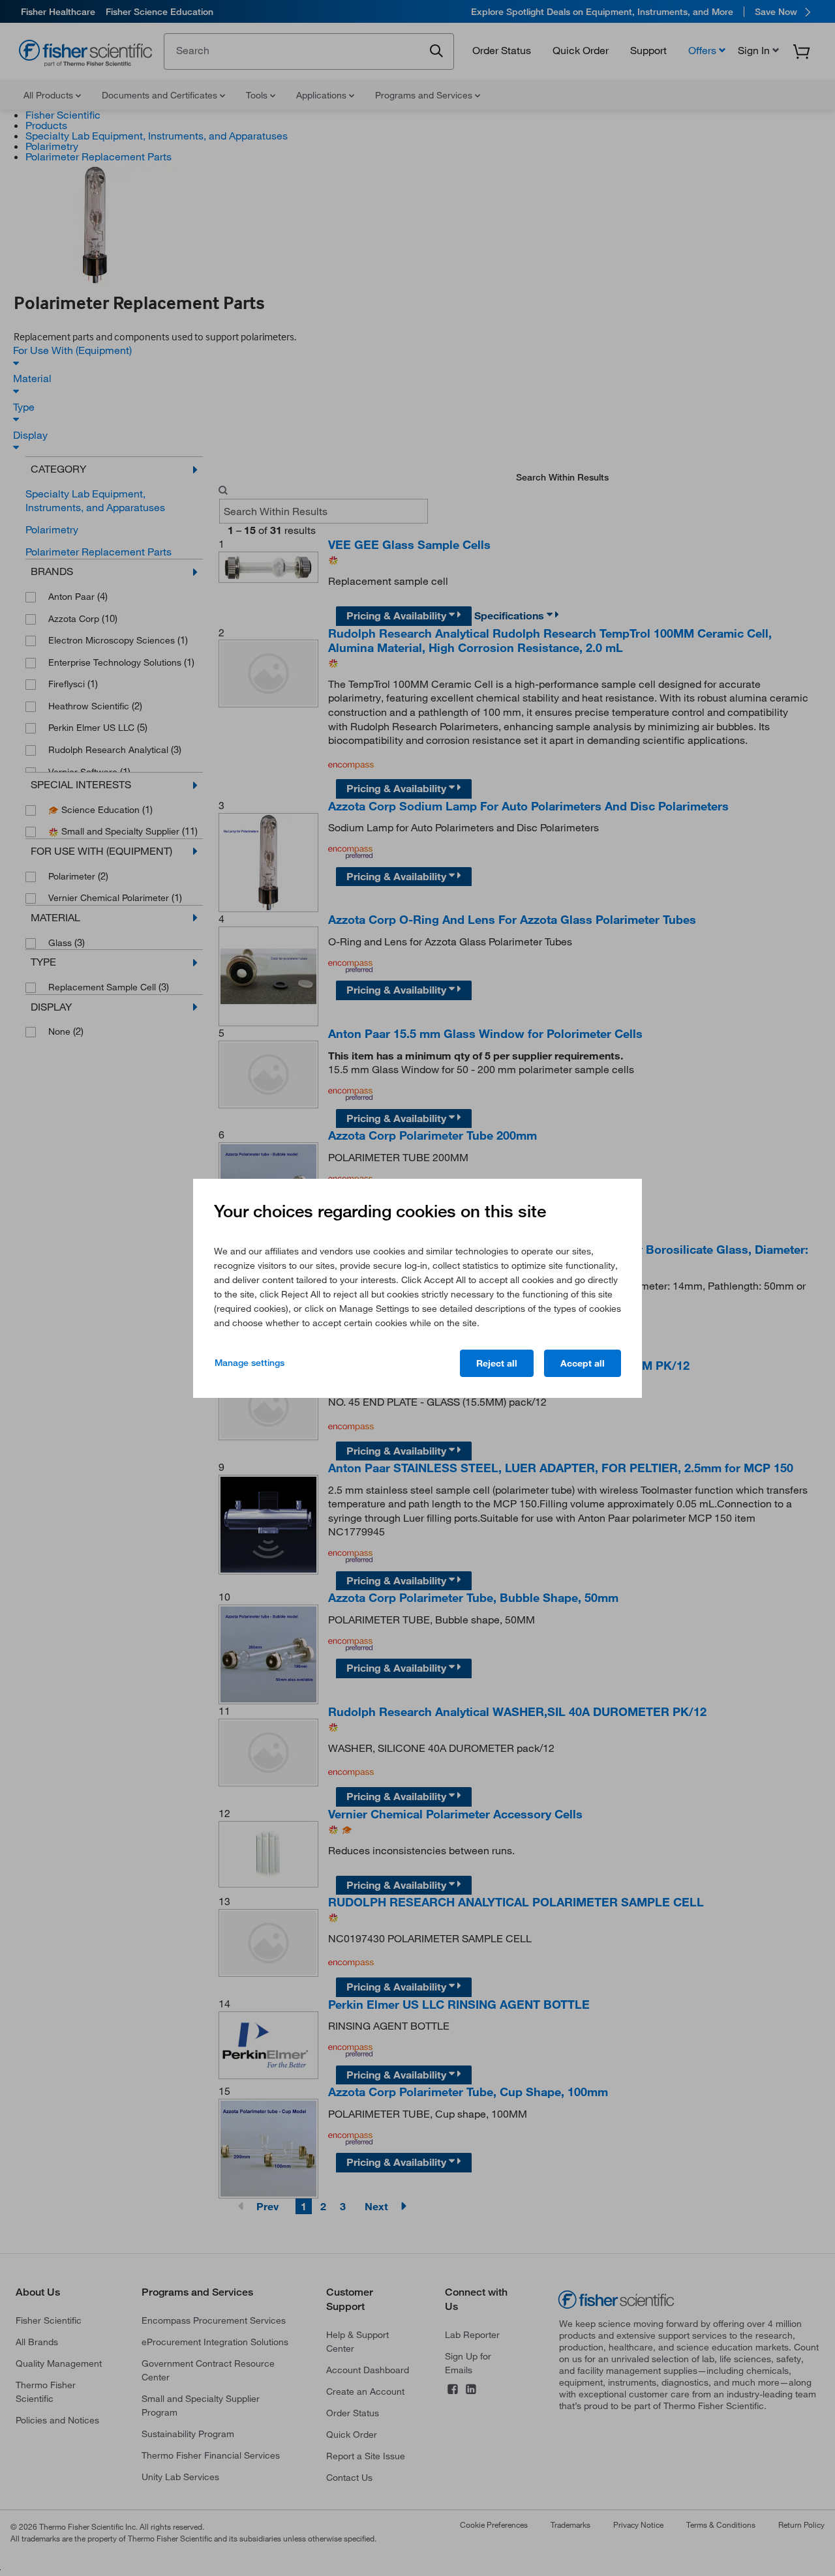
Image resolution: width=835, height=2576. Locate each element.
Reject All (497, 1363)
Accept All (583, 1363)
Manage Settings (250, 1363)
